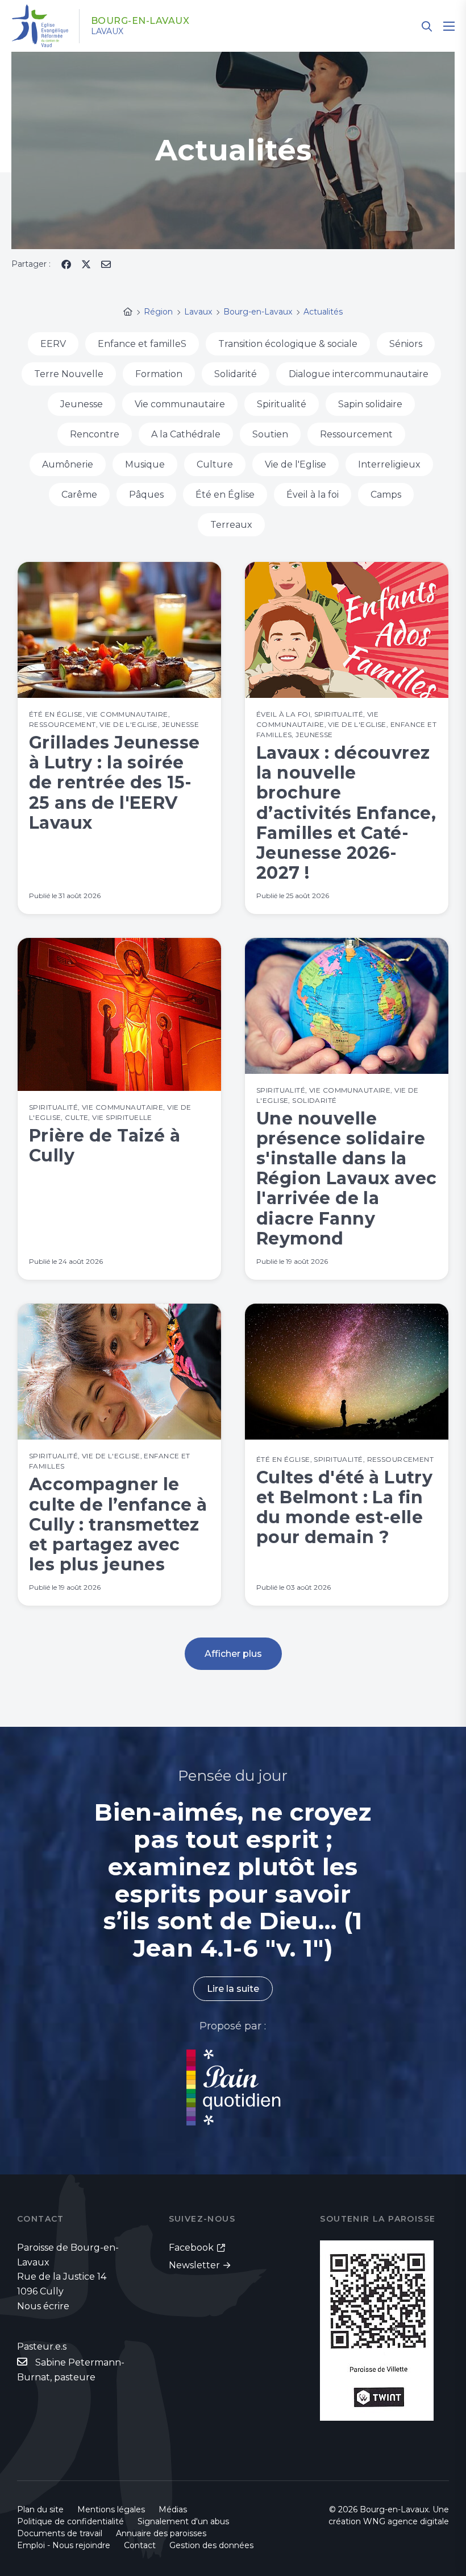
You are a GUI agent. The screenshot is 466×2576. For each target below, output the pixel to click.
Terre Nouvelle (69, 374)
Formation (159, 374)
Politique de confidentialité (70, 2521)
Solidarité (236, 374)
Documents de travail (60, 2533)
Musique (145, 464)
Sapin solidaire (370, 404)
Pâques (146, 495)
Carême (79, 495)
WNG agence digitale (406, 2521)
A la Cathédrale (186, 434)
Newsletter (194, 2265)
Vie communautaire (180, 404)
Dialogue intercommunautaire (359, 374)
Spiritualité (282, 404)
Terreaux (231, 525)
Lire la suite (233, 1989)
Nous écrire (43, 2306)
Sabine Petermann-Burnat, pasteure (71, 2370)
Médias (173, 2509)
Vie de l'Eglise (296, 464)
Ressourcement (356, 434)
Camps (386, 495)
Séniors (406, 344)
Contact (140, 2545)
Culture (215, 464)
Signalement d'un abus (183, 2521)
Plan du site (40, 2509)
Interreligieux (389, 464)
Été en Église (225, 495)
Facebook (191, 2248)
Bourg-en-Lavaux (140, 21)
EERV (53, 344)
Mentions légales (111, 2509)
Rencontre (95, 434)
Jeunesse (82, 404)
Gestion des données (211, 2545)
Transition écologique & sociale (288, 344)
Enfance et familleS (142, 344)
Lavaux (107, 31)
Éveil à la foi (313, 495)
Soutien (270, 434)
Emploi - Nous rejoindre (64, 2545)
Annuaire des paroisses (161, 2533)
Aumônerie (68, 464)
